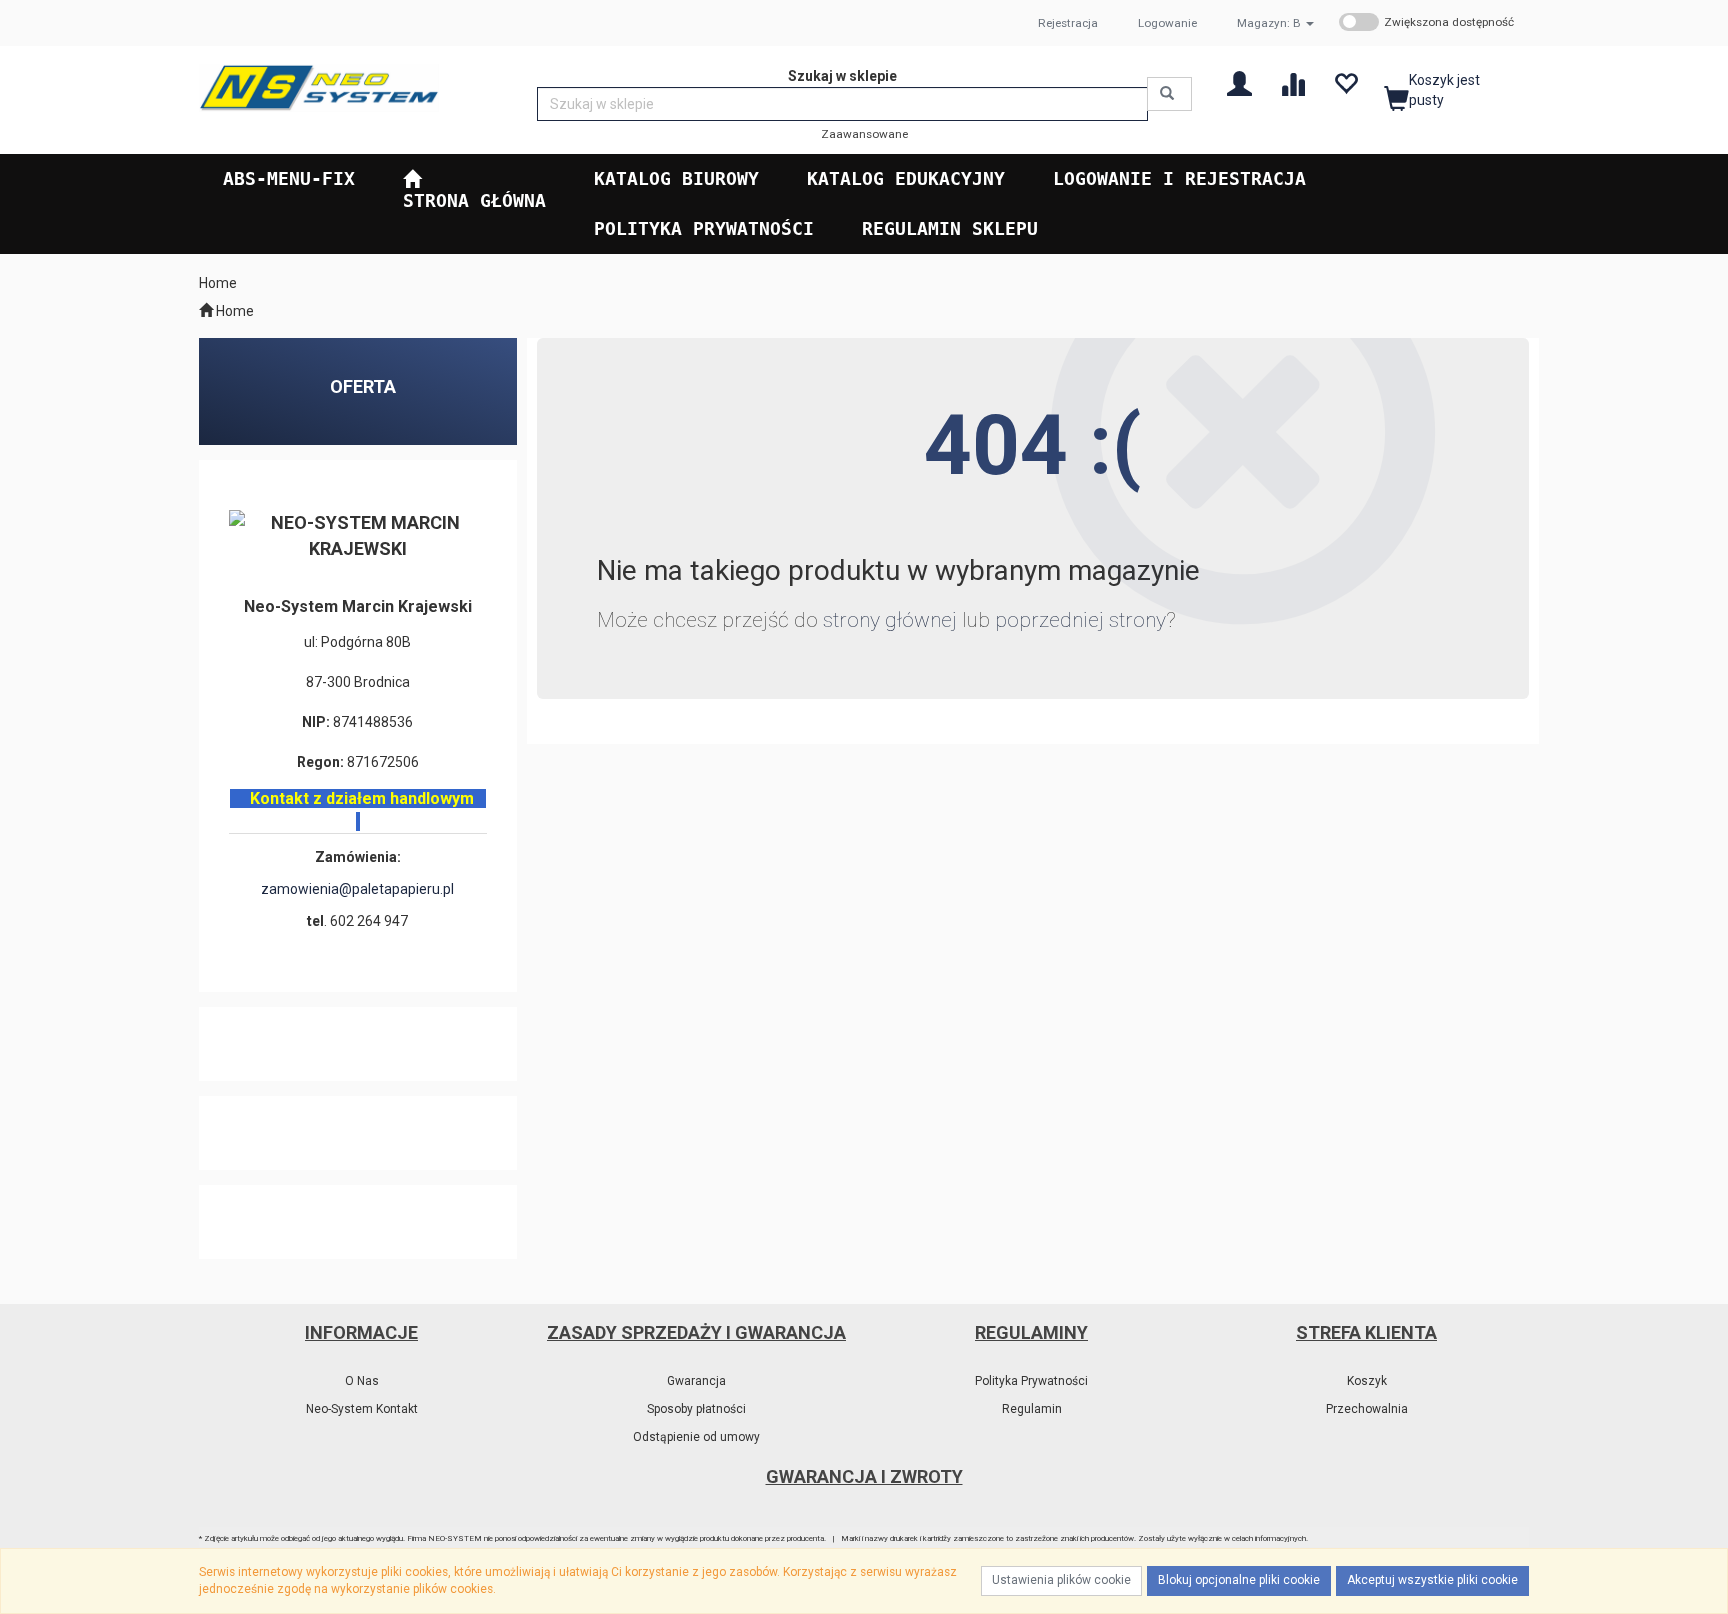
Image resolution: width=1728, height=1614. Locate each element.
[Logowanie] (1239, 82)
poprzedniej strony (1080, 620)
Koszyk (1367, 1381)
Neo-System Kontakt (362, 1409)
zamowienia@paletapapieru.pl (357, 889)
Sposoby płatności (696, 1409)
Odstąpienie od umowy (696, 1437)
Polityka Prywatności (1031, 1381)
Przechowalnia (1367, 1409)
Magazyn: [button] (1269, 23)
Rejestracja (1068, 23)
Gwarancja (696, 1381)
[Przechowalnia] (1345, 82)
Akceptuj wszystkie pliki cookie (1432, 1580)
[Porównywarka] (1292, 82)
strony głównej (890, 620)
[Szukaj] (1169, 94)
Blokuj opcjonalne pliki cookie (1239, 1580)
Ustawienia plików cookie (1061, 1580)
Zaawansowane (864, 134)
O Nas (362, 1381)
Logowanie (1167, 23)
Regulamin (1032, 1409)
